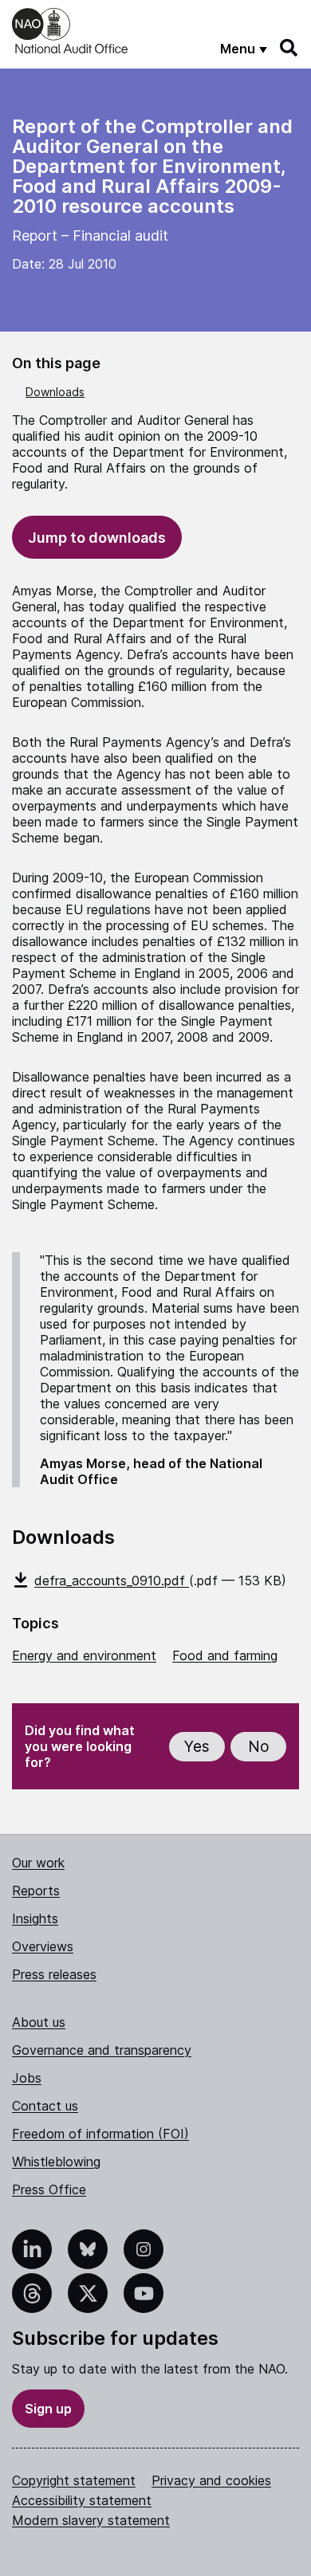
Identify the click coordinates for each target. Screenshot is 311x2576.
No (259, 1747)
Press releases (54, 1974)
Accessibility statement (82, 2500)
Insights (35, 1918)
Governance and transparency (102, 2050)
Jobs (27, 2078)
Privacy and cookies (211, 2480)
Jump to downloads (97, 538)
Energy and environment (84, 1655)
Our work (38, 1863)
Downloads (55, 392)
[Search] (289, 48)
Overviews (43, 1946)
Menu (238, 49)
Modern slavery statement (91, 2520)
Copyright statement (74, 2480)
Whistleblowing (56, 2162)
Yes (197, 1747)
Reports (36, 1891)
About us (39, 2022)
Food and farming (225, 1655)
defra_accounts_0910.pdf (112, 1581)
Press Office (49, 2189)
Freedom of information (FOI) (100, 2134)
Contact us (45, 2106)
